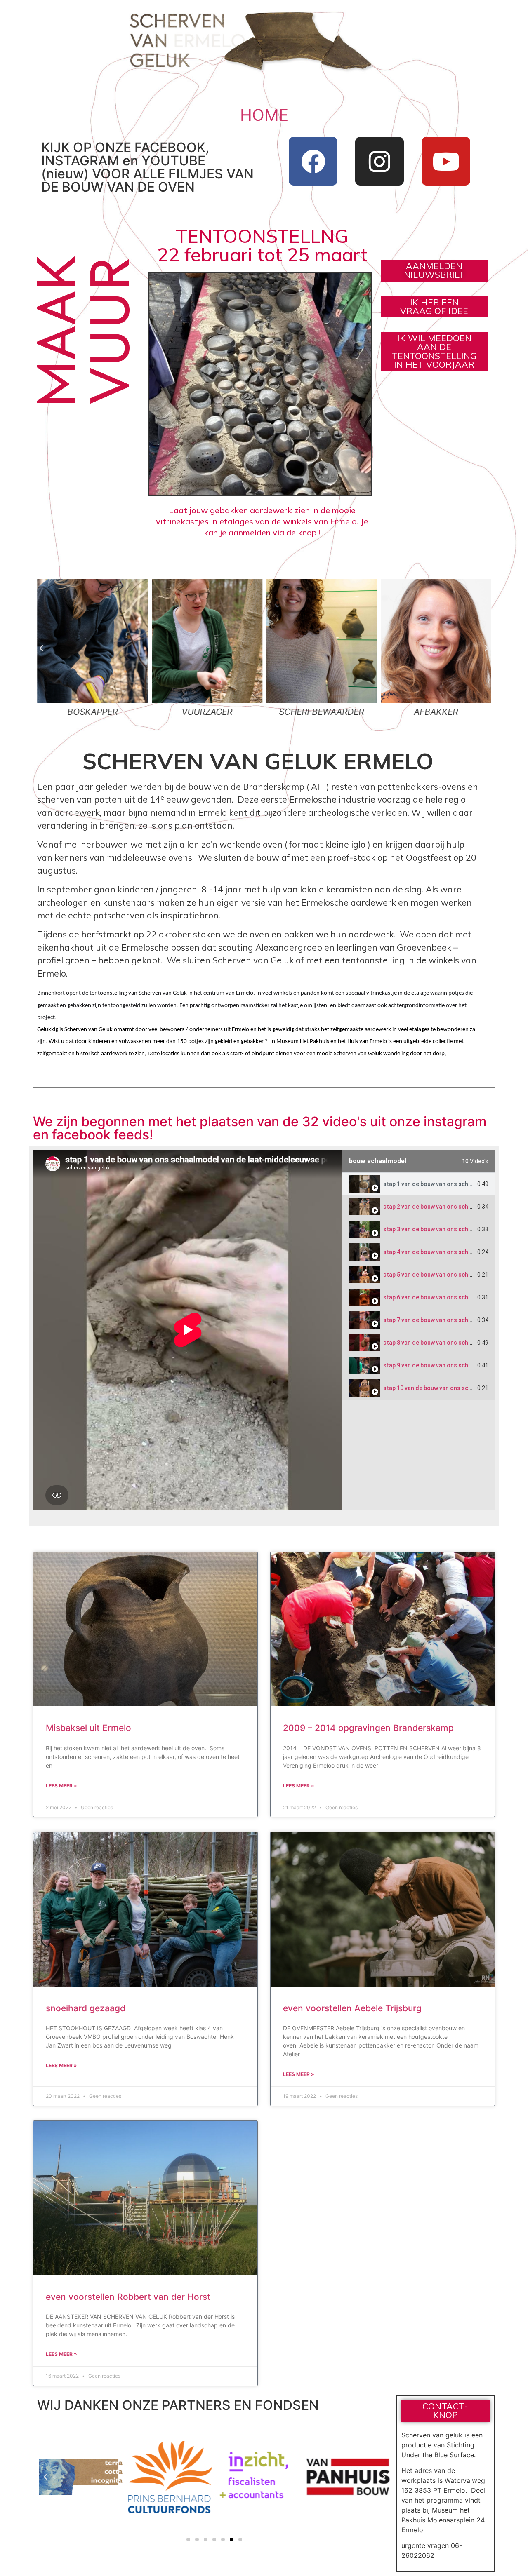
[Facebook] (313, 161)
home (264, 115)
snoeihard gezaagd (86, 2008)
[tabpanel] (188, 1330)
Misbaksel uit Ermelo (88, 1728)
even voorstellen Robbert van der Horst (128, 2297)
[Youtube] (446, 161)
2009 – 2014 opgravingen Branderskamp (368, 1728)
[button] (41, 648)
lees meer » (61, 1786)
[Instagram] (379, 161)
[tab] (419, 1184)
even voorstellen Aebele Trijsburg (352, 2008)
